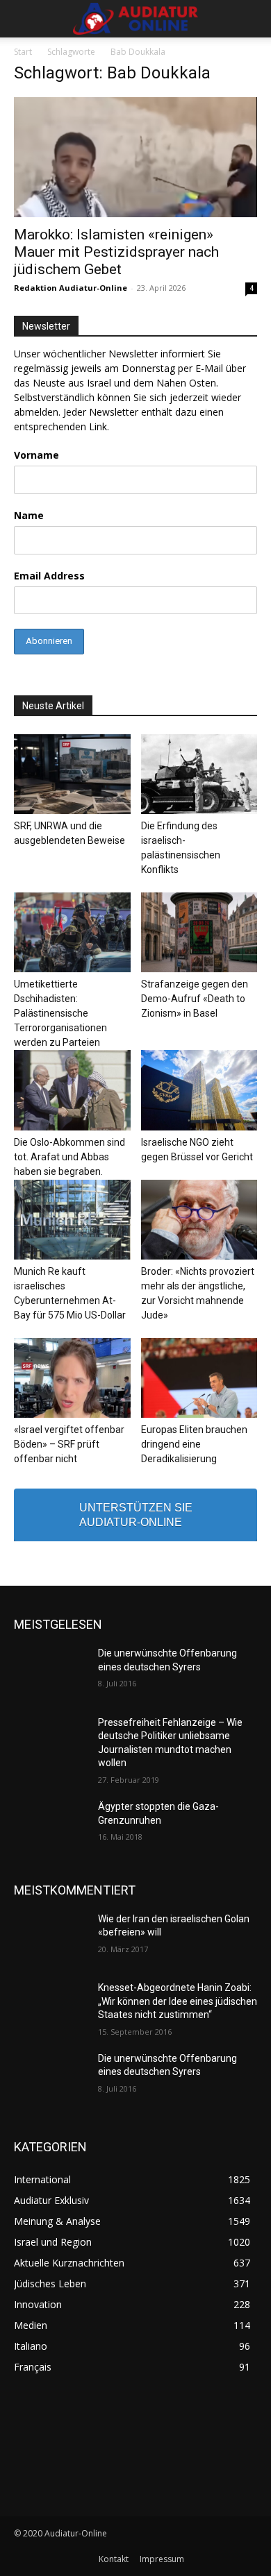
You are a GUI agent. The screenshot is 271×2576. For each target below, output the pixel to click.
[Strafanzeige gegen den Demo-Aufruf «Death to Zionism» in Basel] (199, 932)
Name (29, 515)
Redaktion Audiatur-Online (71, 288)
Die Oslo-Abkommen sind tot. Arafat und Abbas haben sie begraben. (69, 1157)
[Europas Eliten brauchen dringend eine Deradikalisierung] (199, 1378)
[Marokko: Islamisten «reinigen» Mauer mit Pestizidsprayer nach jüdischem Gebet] (135, 157)
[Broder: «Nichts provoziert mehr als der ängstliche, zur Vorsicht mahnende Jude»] (199, 1220)
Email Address (49, 576)
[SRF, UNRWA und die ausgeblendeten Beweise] (72, 774)
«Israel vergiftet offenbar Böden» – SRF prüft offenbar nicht (69, 1444)
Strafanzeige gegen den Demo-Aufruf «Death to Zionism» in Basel (195, 999)
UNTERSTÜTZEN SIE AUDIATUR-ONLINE (136, 1515)
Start (23, 52)
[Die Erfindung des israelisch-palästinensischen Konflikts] (199, 774)
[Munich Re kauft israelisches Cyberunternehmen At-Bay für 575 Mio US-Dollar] (72, 1220)
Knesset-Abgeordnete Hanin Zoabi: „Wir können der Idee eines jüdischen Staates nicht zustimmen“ (178, 2001)
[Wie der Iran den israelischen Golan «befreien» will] (50, 1938)
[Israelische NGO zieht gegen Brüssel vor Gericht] (199, 1090)
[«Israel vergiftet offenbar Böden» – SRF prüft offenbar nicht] (72, 1378)
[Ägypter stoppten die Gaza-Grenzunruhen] (50, 1826)
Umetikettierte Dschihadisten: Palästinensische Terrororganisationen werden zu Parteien (60, 1013)
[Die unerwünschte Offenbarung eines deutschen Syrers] (50, 1672)
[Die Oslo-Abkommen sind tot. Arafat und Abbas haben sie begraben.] (72, 1090)
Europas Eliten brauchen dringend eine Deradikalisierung (194, 1444)
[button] (24, 19)
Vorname (36, 455)
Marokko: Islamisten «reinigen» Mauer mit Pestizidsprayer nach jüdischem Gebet (116, 252)
